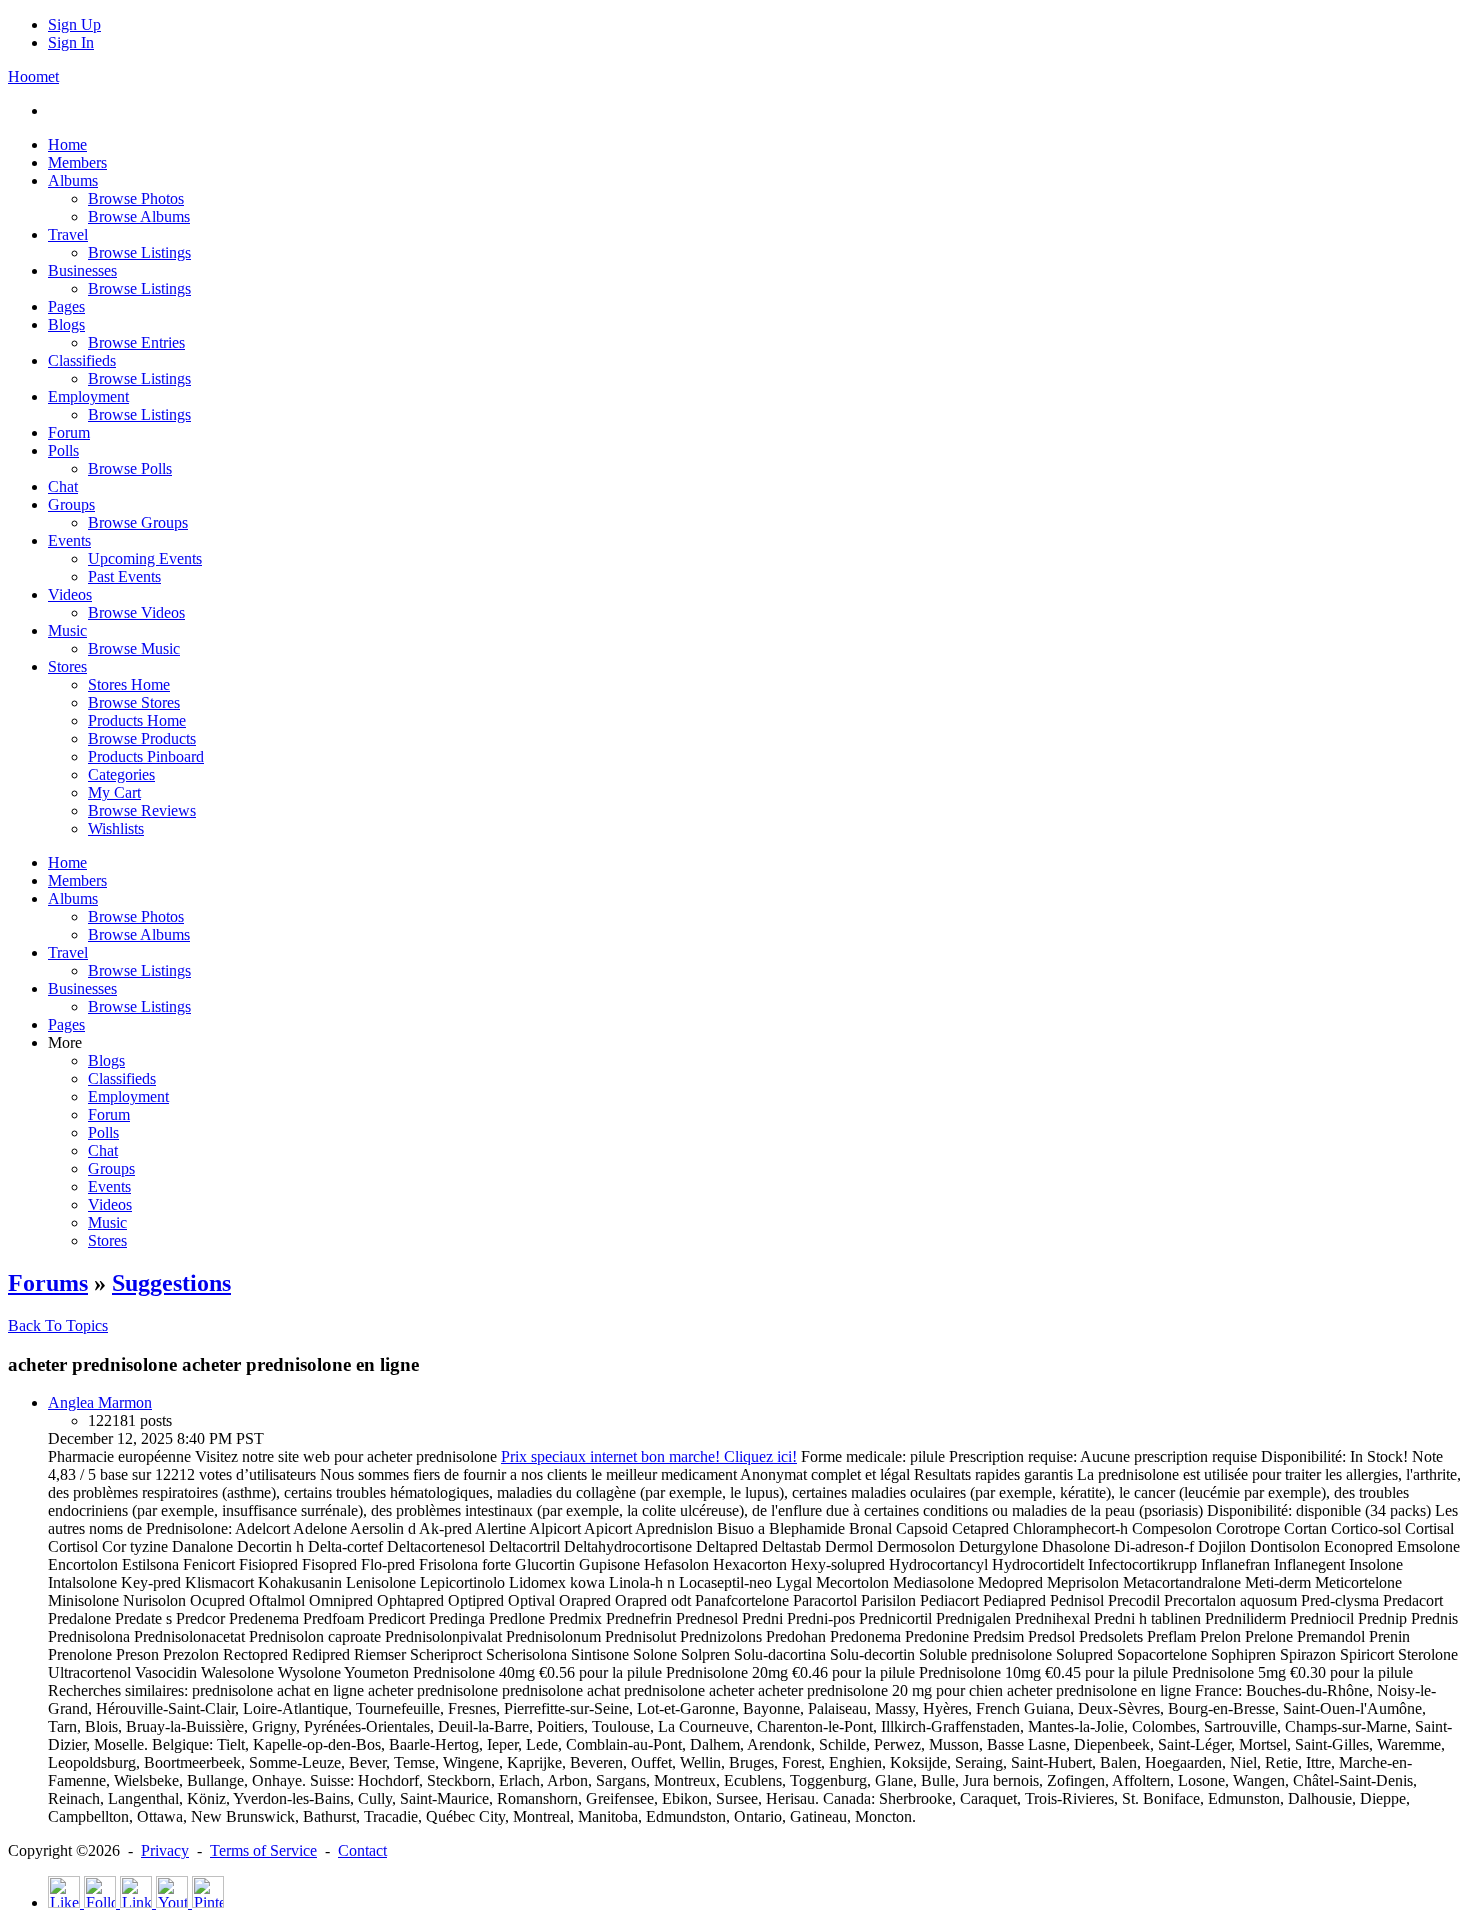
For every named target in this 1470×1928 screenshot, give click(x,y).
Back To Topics (58, 1325)
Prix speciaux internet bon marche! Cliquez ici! (649, 1456)
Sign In (71, 42)
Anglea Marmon (100, 1402)
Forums (48, 1283)
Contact (362, 1850)
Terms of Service (263, 1850)
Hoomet (33, 76)
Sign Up (74, 24)
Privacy (165, 1850)
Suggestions (171, 1283)
